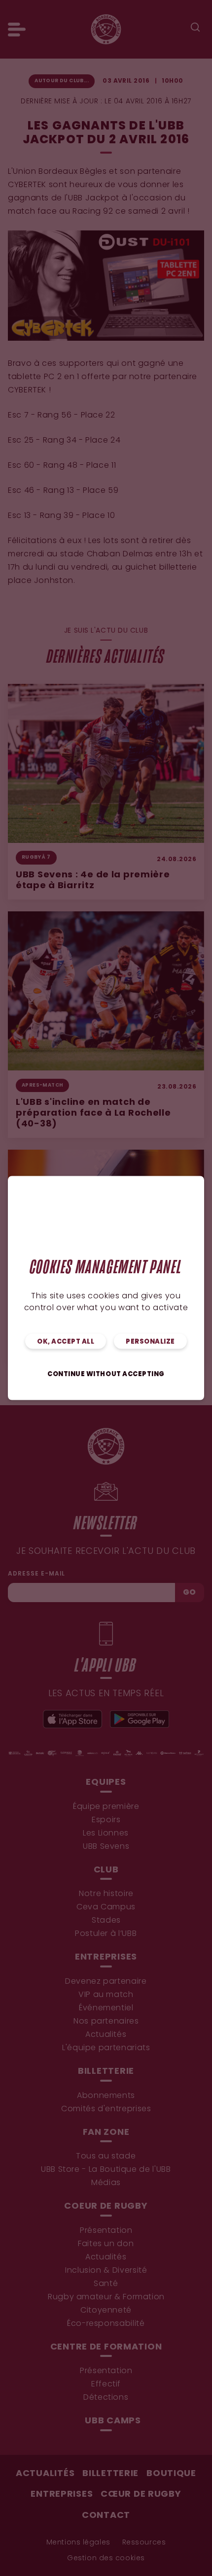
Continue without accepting (106, 1374)
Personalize (150, 1342)
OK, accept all (66, 1342)
